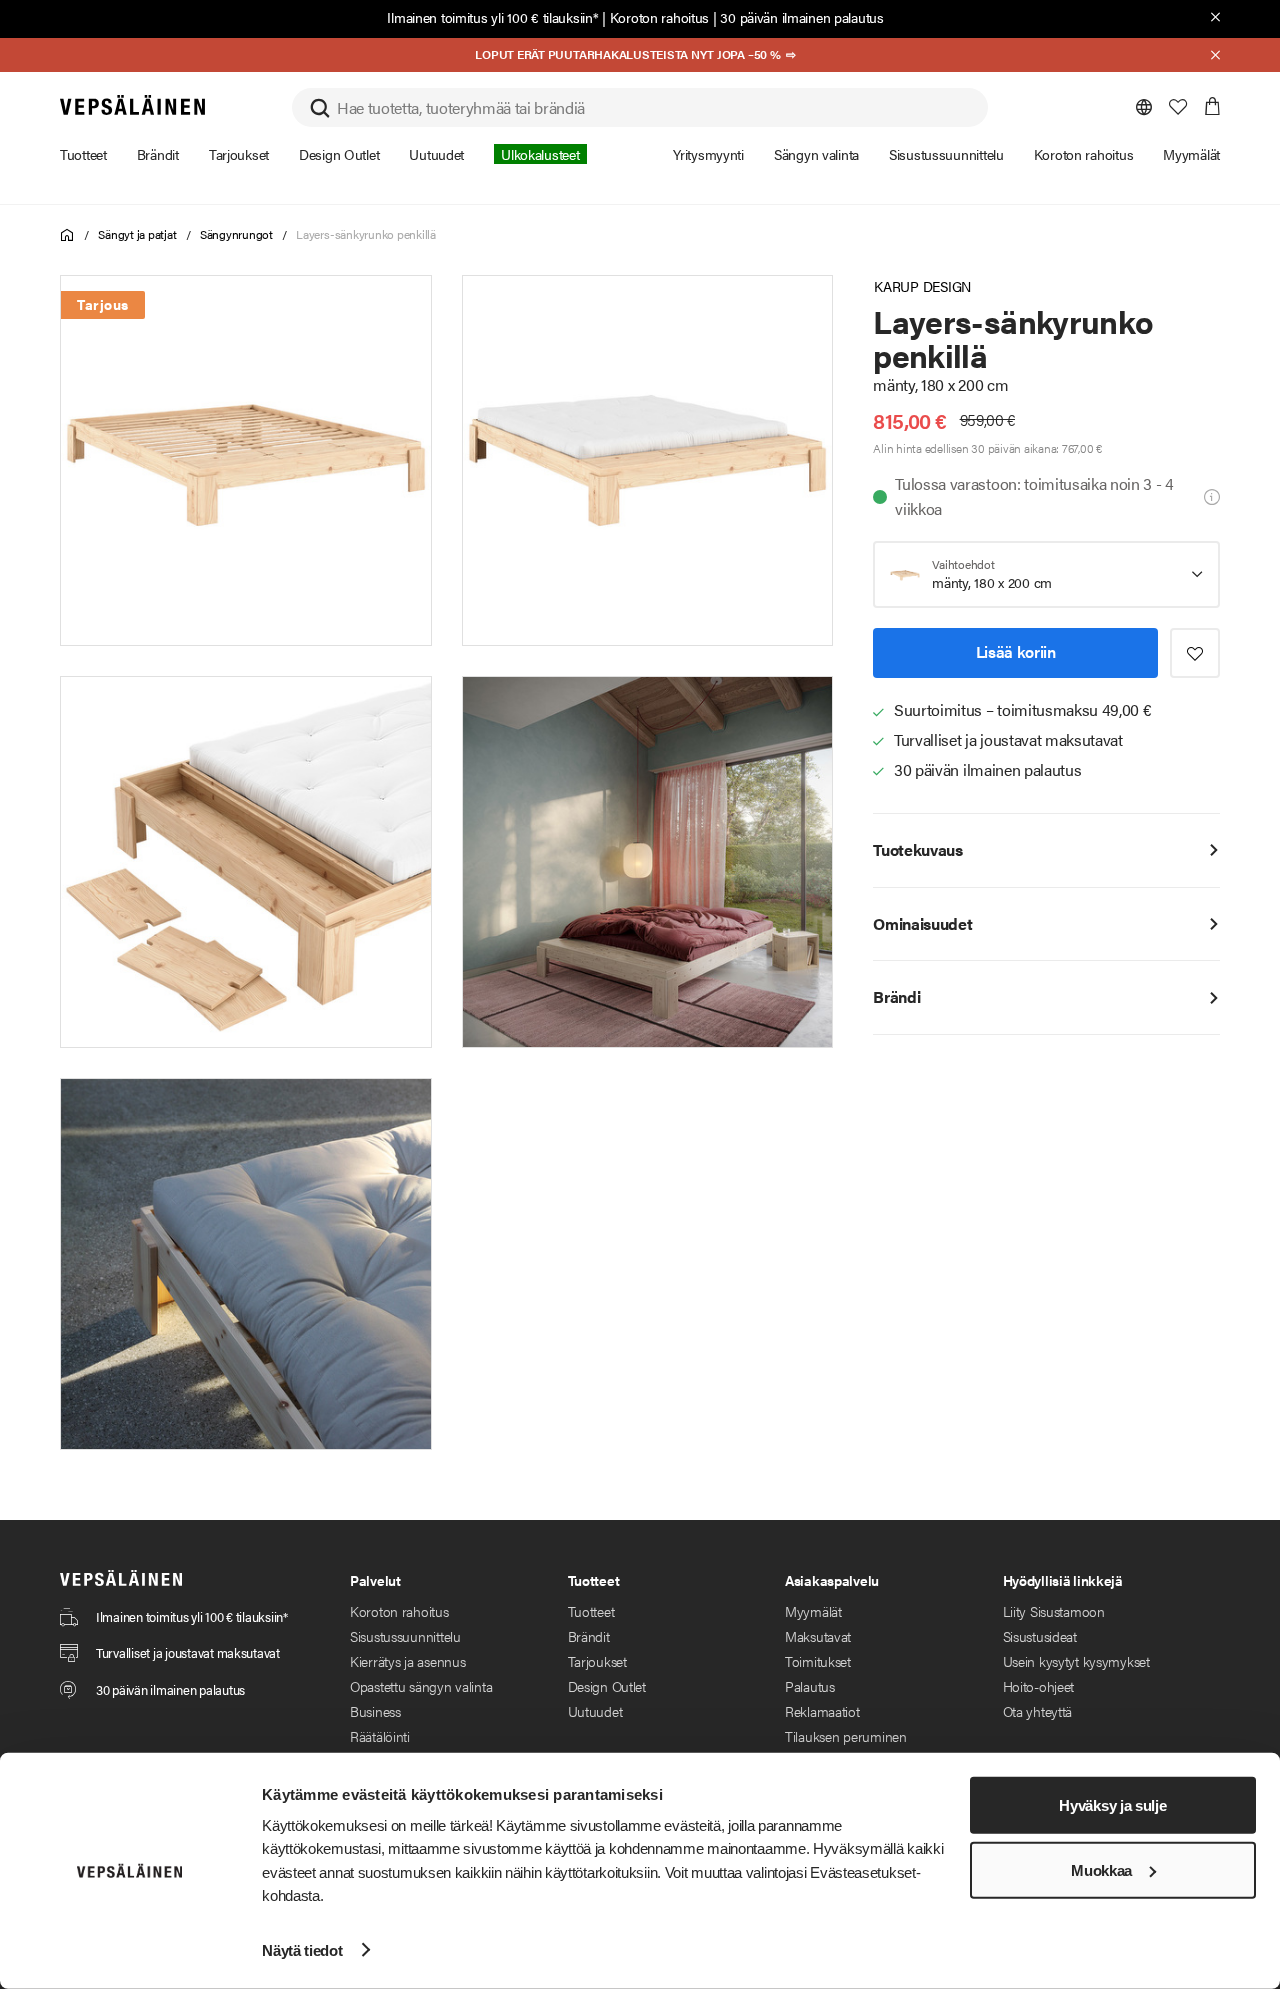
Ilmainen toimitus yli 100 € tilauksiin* (492, 17)
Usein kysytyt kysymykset (1076, 1661)
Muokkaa (1101, 1870)
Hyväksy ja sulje (1112, 1805)
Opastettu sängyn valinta (421, 1686)
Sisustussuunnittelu (405, 1636)
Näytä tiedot (302, 1949)
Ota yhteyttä (1038, 1711)
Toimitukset (818, 1661)
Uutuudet (595, 1711)
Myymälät (813, 1611)
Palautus (810, 1686)
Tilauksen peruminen (846, 1736)
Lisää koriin (1016, 651)
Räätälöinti (380, 1736)
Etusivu (67, 235)
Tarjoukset (597, 1661)
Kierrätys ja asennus (407, 1661)
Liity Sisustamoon (1054, 1611)
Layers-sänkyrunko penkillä (366, 234)
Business (375, 1711)
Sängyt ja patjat (137, 234)
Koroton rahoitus (660, 17)
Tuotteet (591, 1611)
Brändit (589, 1636)
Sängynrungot (236, 234)
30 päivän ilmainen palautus (801, 17)
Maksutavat (818, 1636)
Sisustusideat (1040, 1636)
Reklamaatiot (822, 1711)
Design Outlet (607, 1686)
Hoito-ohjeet (1039, 1686)
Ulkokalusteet (540, 154)
